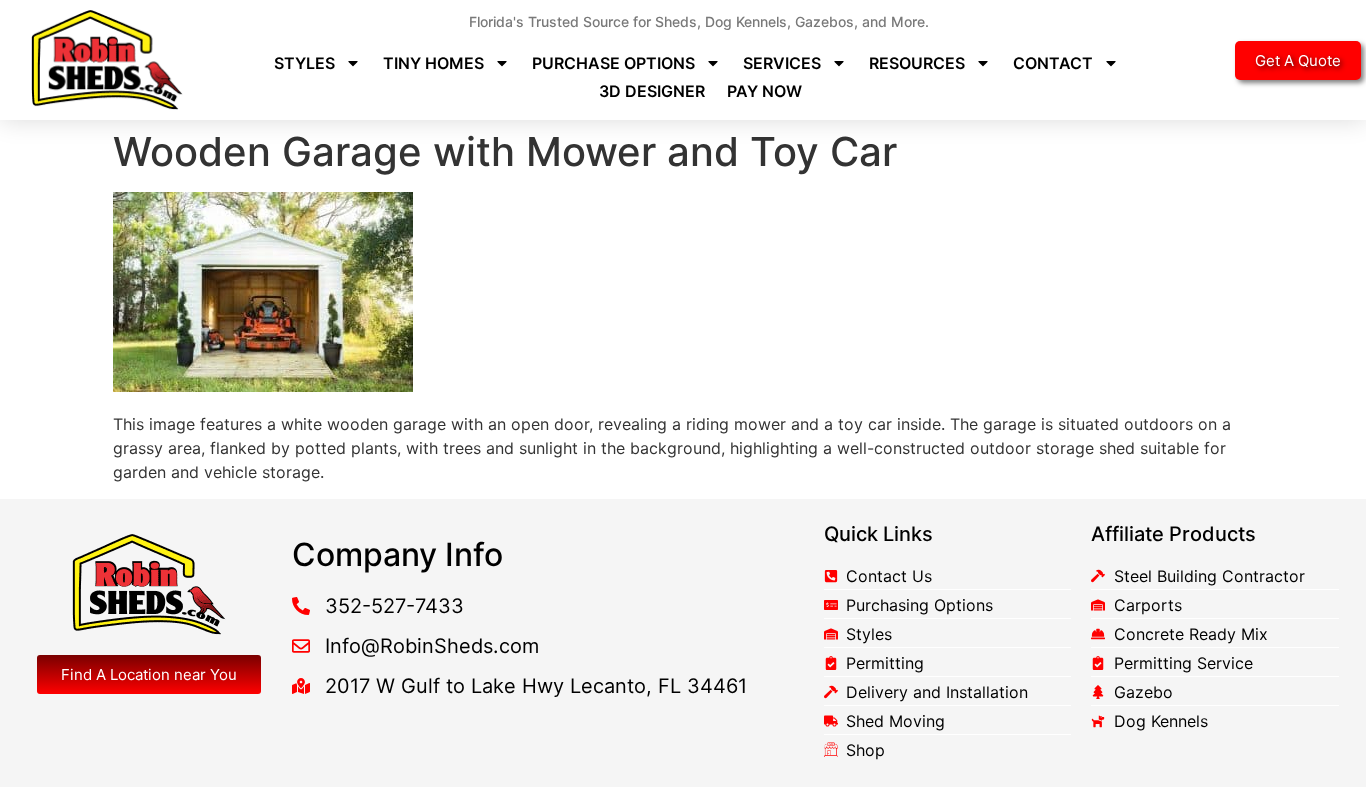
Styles (304, 63)
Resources (917, 63)
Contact (1053, 63)
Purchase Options (613, 63)
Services (782, 63)
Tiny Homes (433, 63)
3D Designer (652, 91)
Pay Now (764, 91)
